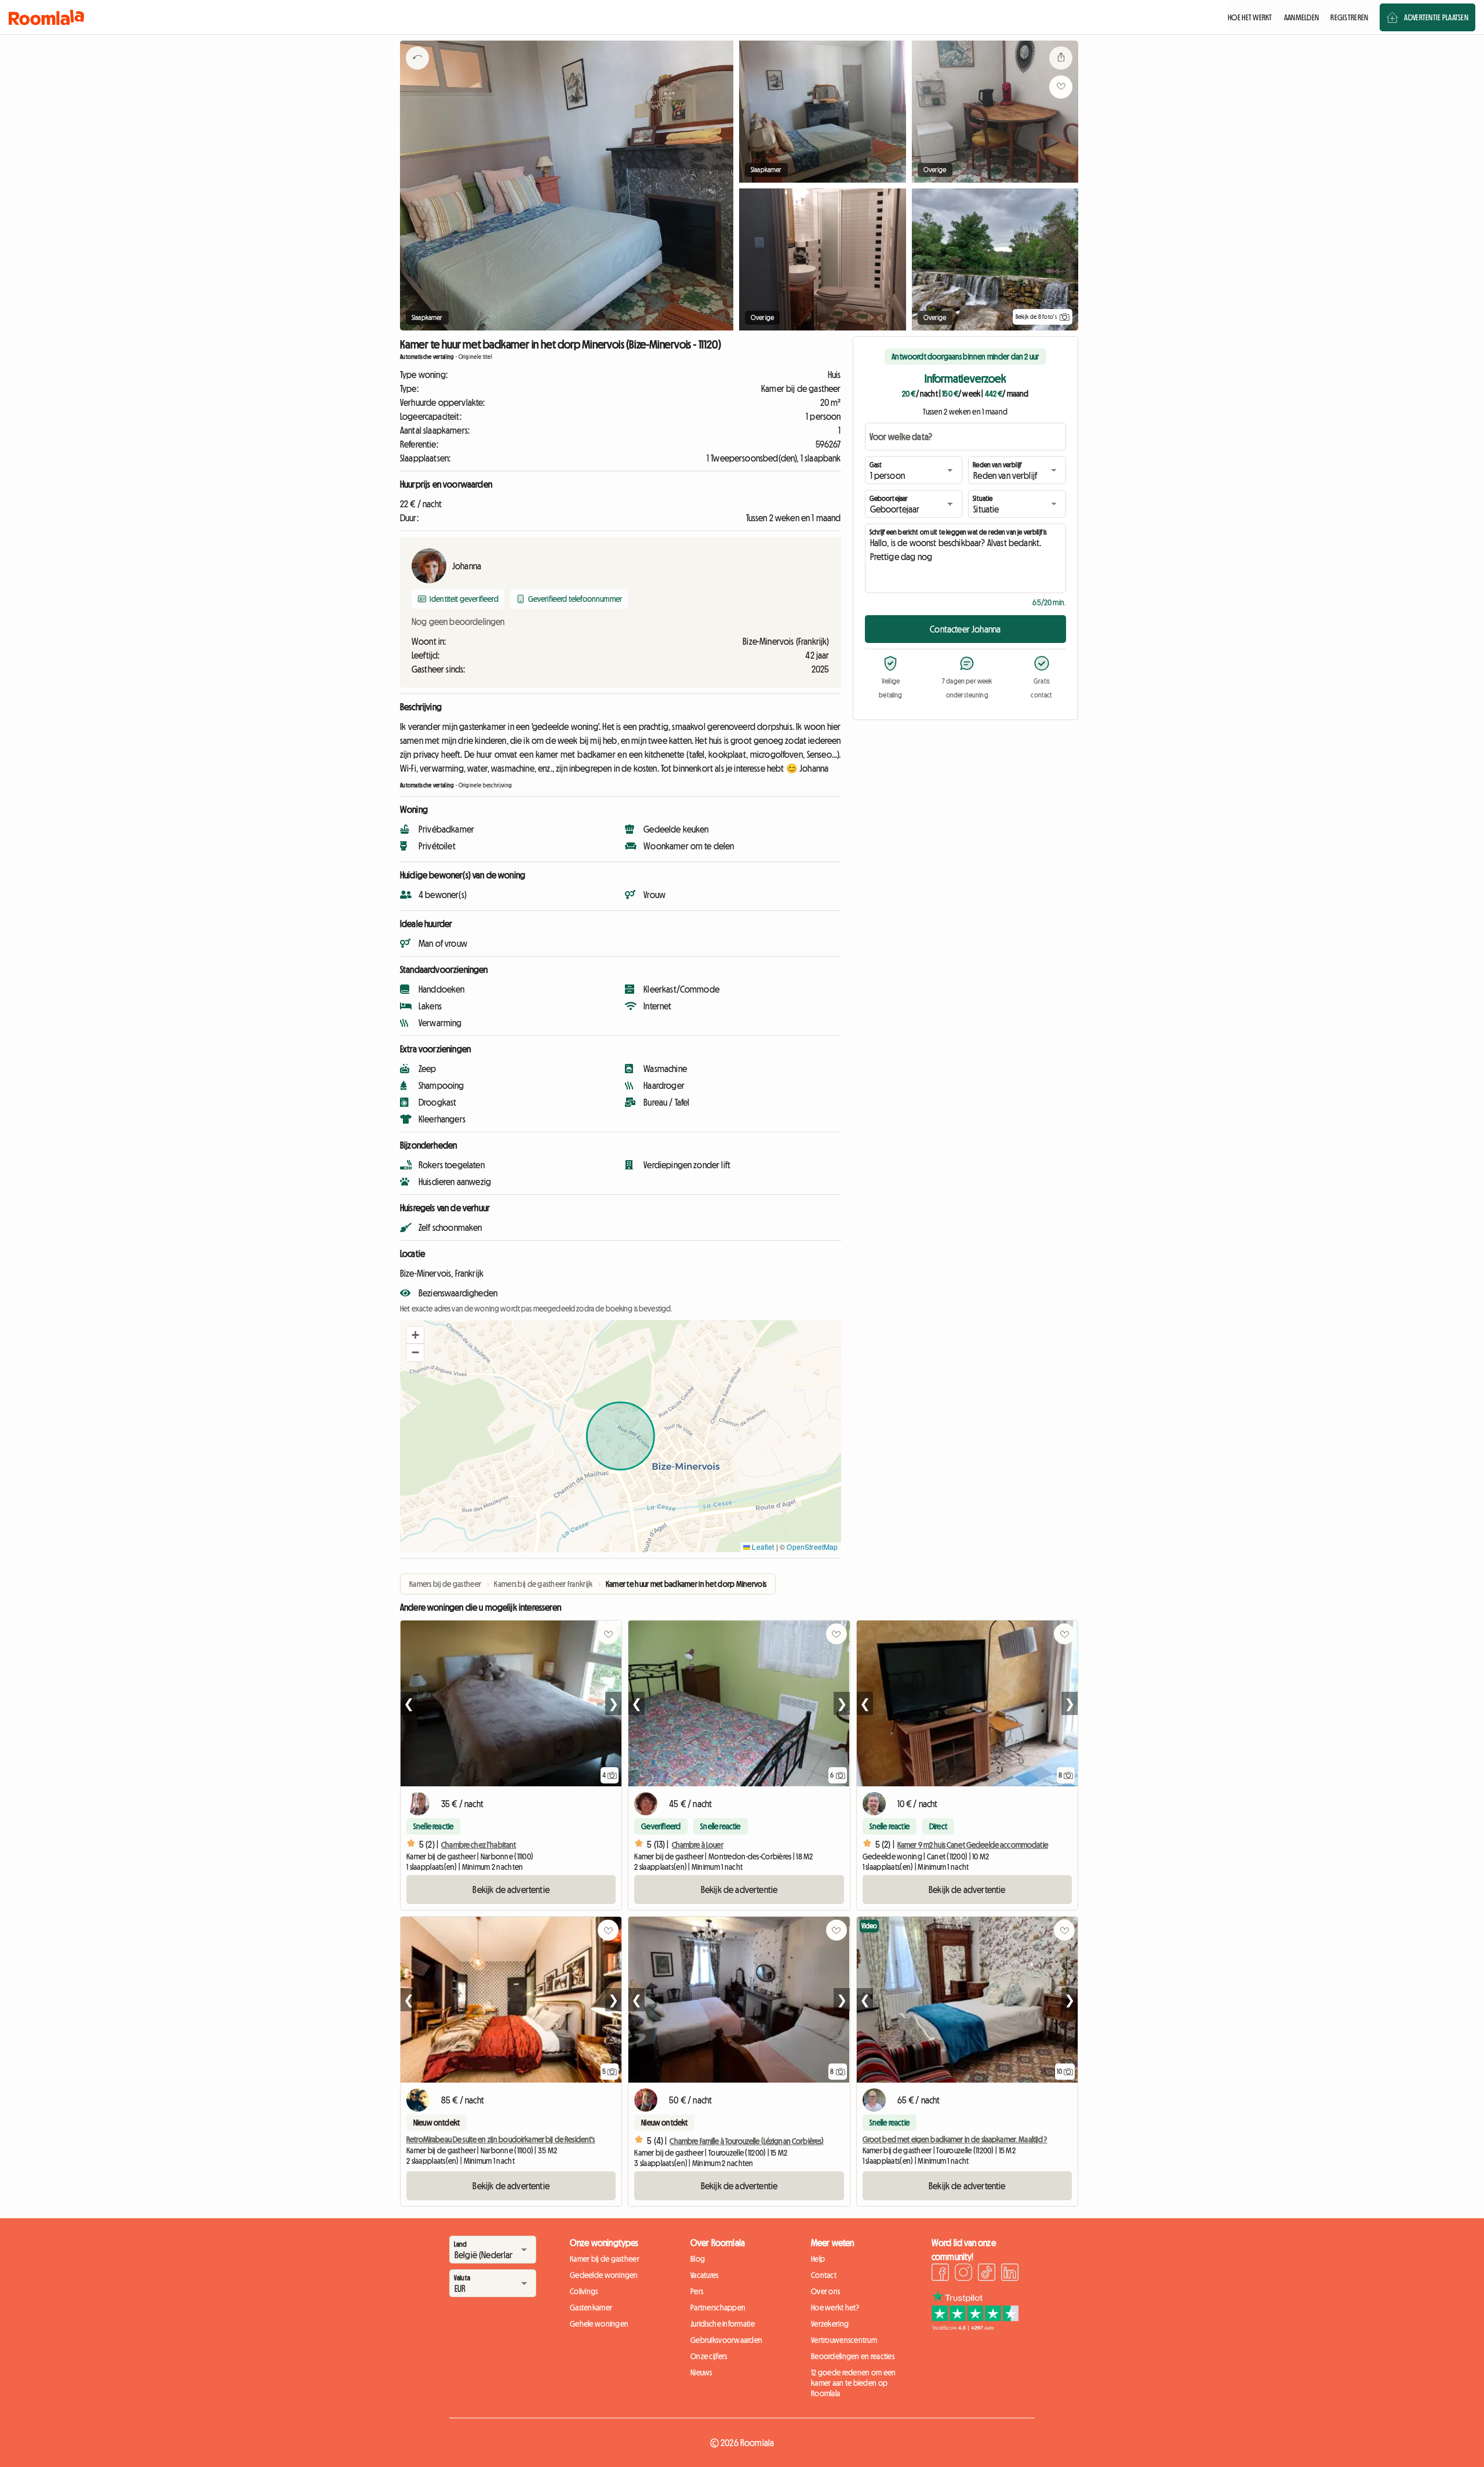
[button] (415, 1335)
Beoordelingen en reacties (853, 2356)
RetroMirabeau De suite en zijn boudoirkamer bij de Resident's (501, 2139)
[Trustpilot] (975, 2327)
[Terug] (417, 72)
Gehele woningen (599, 2324)
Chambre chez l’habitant (479, 1845)
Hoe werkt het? (835, 2308)
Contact (824, 2275)
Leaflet (762, 1547)
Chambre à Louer (698, 1845)
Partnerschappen (718, 2308)
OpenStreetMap (812, 1547)
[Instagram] (963, 2274)
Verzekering (830, 2324)
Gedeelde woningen (604, 2275)
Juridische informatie (723, 2324)
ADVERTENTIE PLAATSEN (1436, 17)
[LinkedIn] (1010, 2274)
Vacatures (705, 2275)
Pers (697, 2291)
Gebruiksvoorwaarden (726, 2340)
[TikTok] (987, 2274)
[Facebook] (940, 2274)
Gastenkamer (591, 2308)
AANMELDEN (1302, 17)
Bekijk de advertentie (511, 1890)
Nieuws (701, 2372)
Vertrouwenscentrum (844, 2340)
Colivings (584, 2291)
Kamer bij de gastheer (605, 2259)
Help (818, 2259)
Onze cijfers (709, 2356)
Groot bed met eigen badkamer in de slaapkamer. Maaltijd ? (955, 2139)
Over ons (825, 2291)
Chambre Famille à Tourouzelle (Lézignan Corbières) (747, 2141)
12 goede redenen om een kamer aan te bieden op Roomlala (853, 2383)
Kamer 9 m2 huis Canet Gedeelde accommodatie (973, 1845)
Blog (698, 2259)
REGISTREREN (1349, 17)
